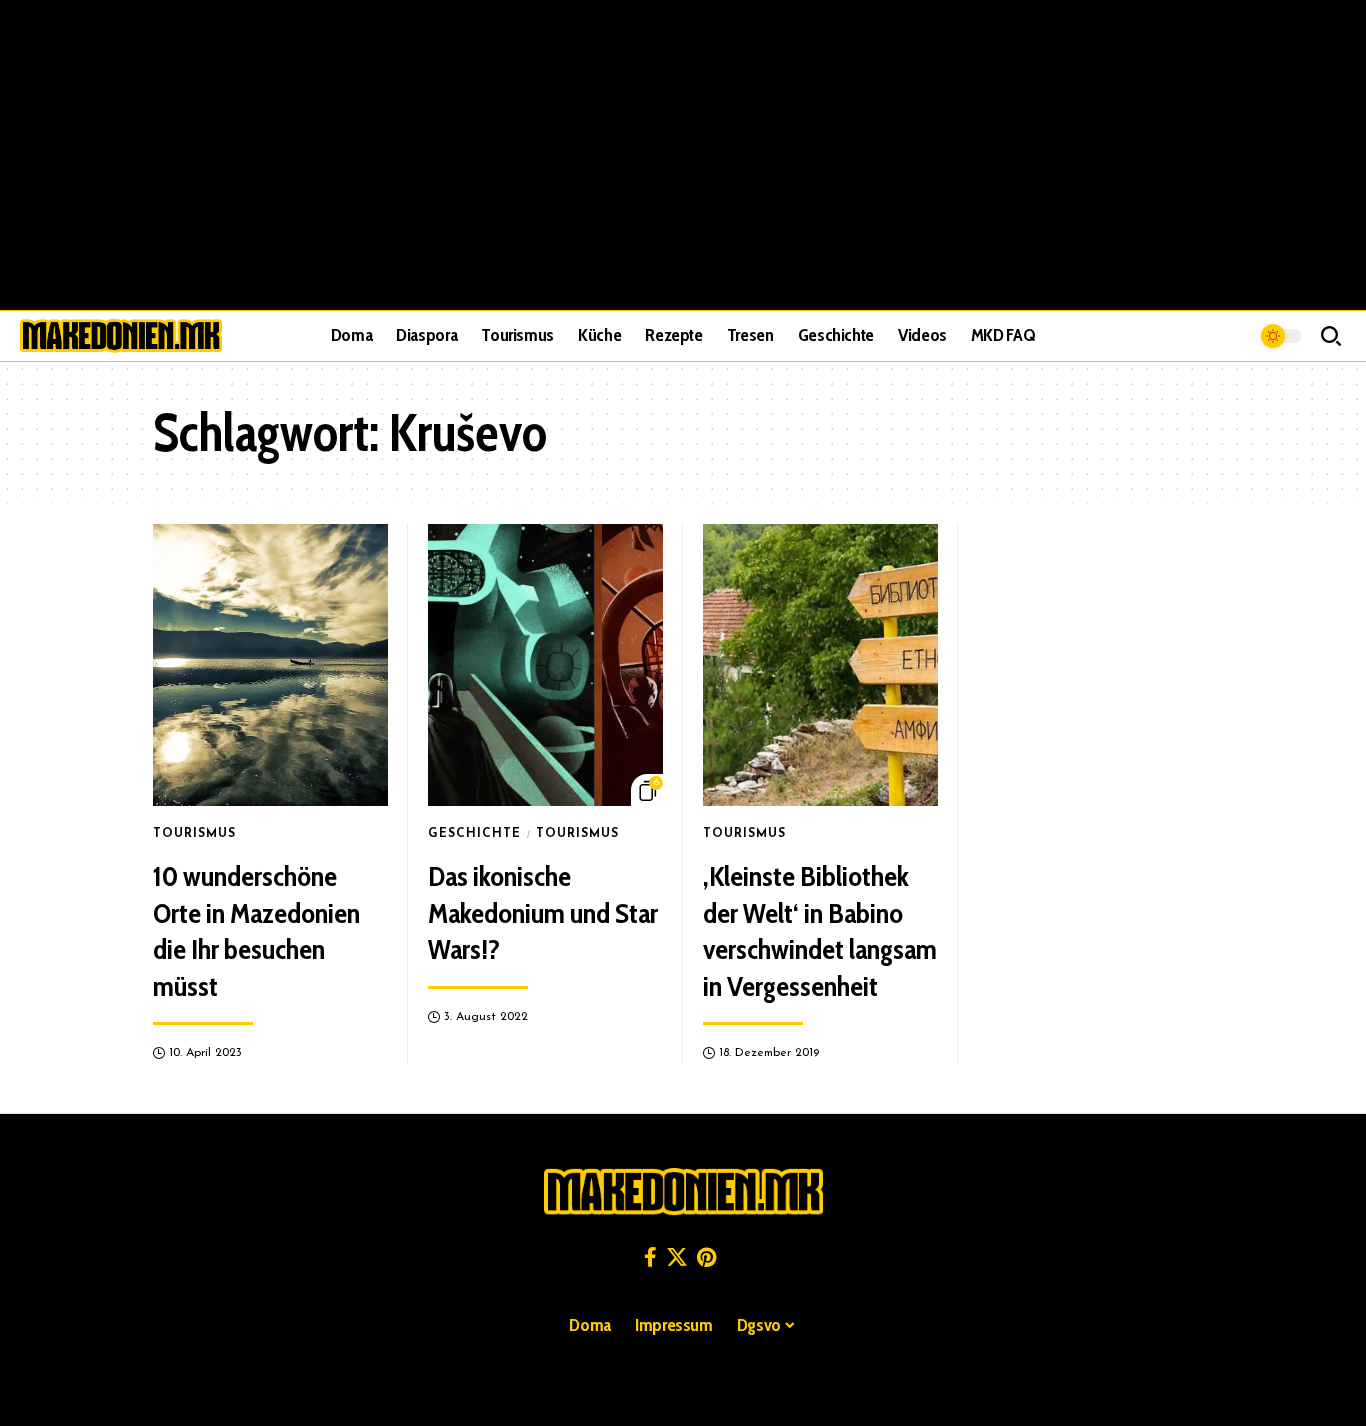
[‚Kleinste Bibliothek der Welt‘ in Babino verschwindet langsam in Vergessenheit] (820, 665)
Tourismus (194, 834)
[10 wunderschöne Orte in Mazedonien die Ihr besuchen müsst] (270, 665)
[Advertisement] (683, 155)
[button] (1331, 336)
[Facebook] (650, 1257)
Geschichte (474, 834)
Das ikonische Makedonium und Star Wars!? (543, 912)
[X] (677, 1257)
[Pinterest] (706, 1257)
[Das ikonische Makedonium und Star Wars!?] (545, 665)
